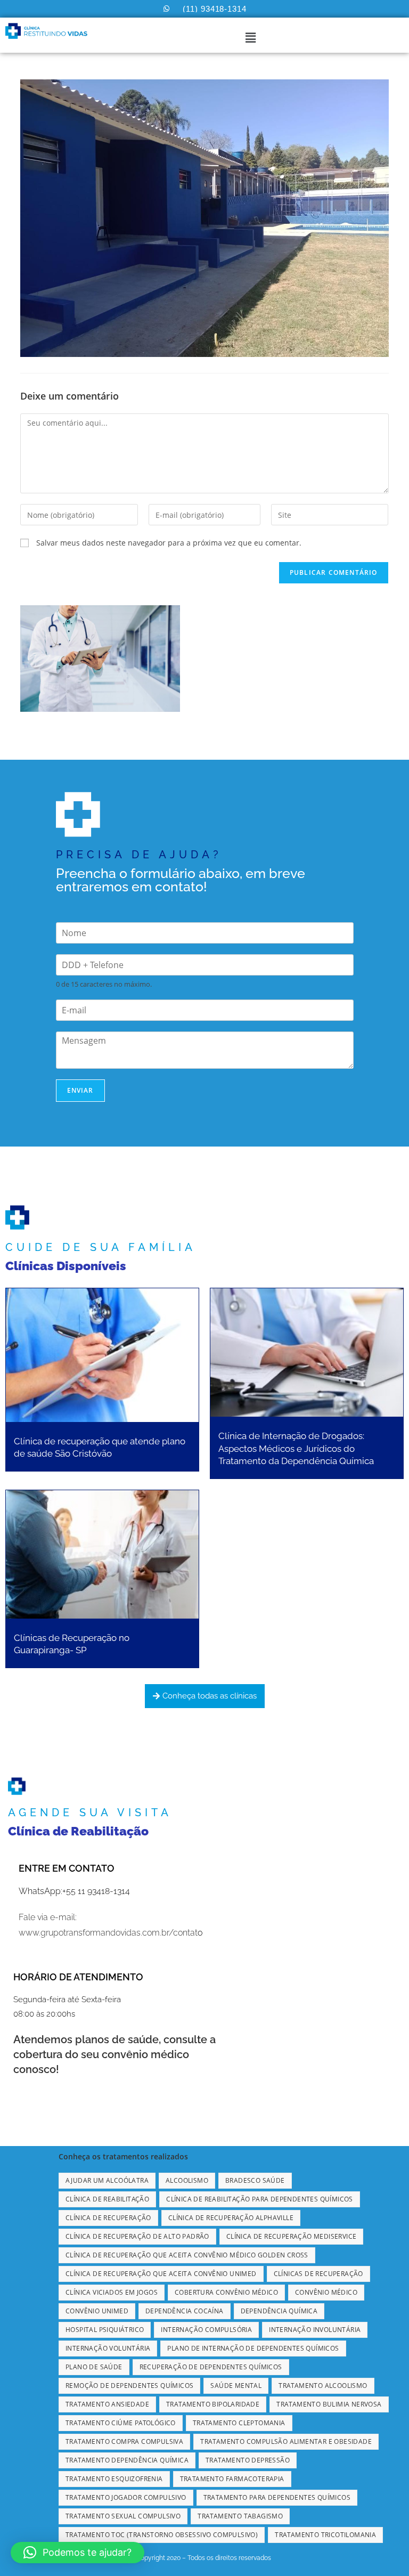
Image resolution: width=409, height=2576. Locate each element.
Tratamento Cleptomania (239, 2423)
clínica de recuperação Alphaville (231, 2218)
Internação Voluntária (108, 2348)
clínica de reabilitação (107, 2199)
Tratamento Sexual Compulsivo (123, 2516)
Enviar (80, 1090)
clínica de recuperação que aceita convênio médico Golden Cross (187, 2255)
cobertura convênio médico (226, 2292)
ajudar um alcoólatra (107, 2180)
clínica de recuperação (108, 2218)
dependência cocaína (185, 2311)
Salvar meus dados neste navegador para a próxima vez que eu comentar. (169, 543)
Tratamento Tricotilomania (325, 2535)
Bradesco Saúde (255, 2180)
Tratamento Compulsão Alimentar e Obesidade (286, 2441)
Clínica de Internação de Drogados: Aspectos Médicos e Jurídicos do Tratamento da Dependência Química (296, 1448)
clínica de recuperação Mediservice (292, 2236)
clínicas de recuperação (318, 2274)
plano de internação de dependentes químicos (253, 2348)
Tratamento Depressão (248, 2460)
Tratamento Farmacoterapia (232, 2479)
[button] (251, 37)
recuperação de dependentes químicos (211, 2367)
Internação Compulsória (206, 2330)
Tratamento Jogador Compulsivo (126, 2497)
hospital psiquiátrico (105, 2330)
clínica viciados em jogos (112, 2292)
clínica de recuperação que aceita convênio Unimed (161, 2274)
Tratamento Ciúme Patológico (121, 2423)
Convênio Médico (326, 2292)
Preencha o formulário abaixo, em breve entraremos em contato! (181, 880)
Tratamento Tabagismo (240, 2516)
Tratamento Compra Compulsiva (124, 2441)
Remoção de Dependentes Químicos (129, 2386)
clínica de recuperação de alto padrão (137, 2236)
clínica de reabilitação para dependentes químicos (260, 2199)
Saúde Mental (236, 2386)
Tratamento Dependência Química (127, 2460)
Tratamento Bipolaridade (213, 2404)
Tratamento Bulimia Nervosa (329, 2404)
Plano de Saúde (94, 2367)
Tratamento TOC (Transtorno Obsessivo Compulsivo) (162, 2535)
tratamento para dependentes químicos (277, 2497)
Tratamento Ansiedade (107, 2404)
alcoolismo (187, 2180)
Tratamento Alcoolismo (323, 2386)
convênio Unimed (97, 2311)
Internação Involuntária (315, 2330)
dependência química (279, 2311)
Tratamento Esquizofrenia (114, 2479)
